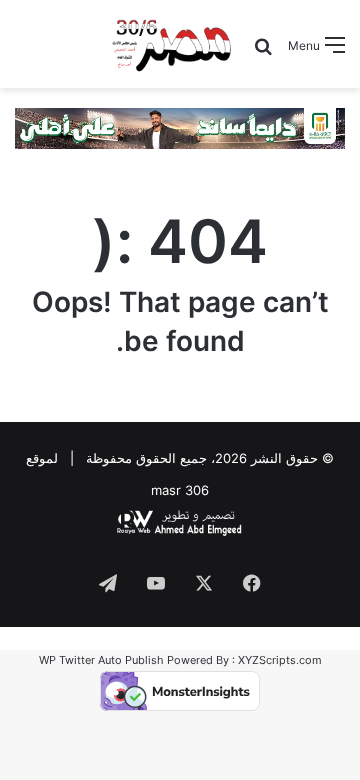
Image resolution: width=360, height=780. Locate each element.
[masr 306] (173, 44)
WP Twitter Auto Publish (101, 660)
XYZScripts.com (280, 660)
